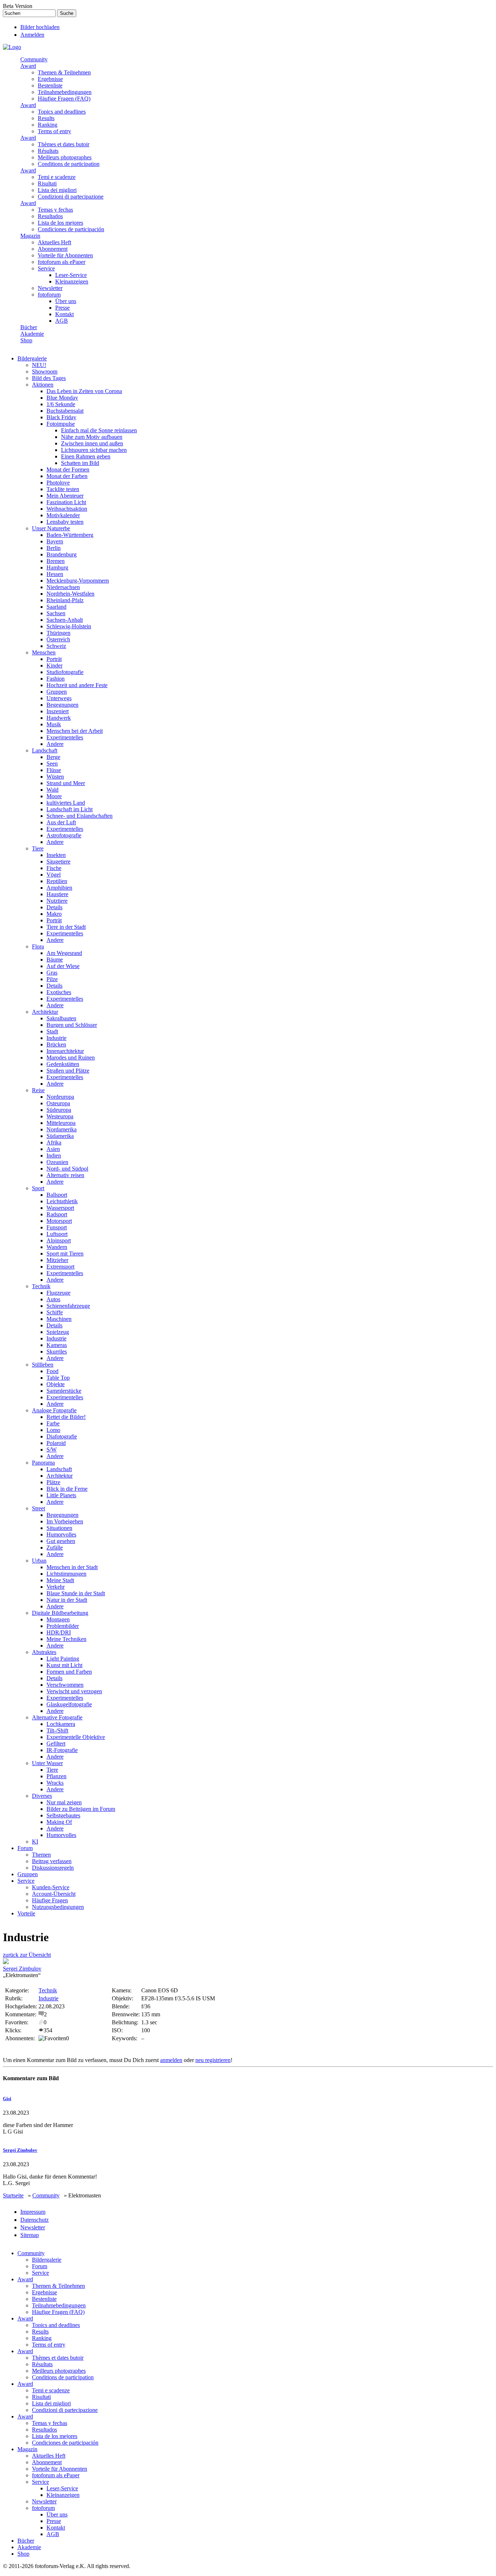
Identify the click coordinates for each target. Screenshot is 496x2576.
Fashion (56, 679)
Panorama (43, 1463)
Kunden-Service (51, 1887)
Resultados (50, 216)
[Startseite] (12, 47)
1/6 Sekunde (61, 404)
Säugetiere (58, 862)
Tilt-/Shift (57, 1730)
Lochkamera (61, 1724)
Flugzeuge (58, 1293)
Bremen (56, 561)
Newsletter (50, 288)
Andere (55, 744)
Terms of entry (54, 131)
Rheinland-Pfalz (65, 600)
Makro (54, 914)
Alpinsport (59, 1240)
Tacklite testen (63, 489)
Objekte (56, 1384)
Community (34, 59)
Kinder (54, 666)
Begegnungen (62, 705)
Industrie (56, 1038)
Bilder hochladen (40, 27)
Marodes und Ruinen (71, 1058)
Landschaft (45, 750)
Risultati (47, 183)
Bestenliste (50, 85)
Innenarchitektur (65, 1051)
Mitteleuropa (61, 1123)
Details (54, 907)
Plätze (53, 1482)
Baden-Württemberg (70, 535)
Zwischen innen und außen (92, 443)
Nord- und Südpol (67, 1169)
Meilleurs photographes (65, 157)
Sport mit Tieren (65, 1254)
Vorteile (26, 1913)
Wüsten (55, 777)
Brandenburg (62, 554)
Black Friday (61, 417)
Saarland (56, 607)
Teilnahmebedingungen (65, 92)
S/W (52, 1450)
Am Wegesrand (64, 953)
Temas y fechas (55, 210)
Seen (52, 764)
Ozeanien (57, 1162)
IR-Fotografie (62, 1750)
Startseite (13, 2195)
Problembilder (63, 1626)
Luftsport (57, 1234)
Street (38, 1508)
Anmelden (32, 35)
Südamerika (60, 1136)
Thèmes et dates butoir (64, 144)
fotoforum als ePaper (62, 262)
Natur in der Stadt (67, 1600)
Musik (54, 724)
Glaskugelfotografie (69, 1704)
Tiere (38, 848)
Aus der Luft (61, 822)
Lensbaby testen (65, 522)
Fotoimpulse (61, 424)
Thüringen (58, 633)
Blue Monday (62, 398)
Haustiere (57, 894)
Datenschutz (34, 2220)
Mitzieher (57, 1260)
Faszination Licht (66, 502)
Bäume (55, 960)
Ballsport (57, 1195)
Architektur (45, 1012)
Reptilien (57, 881)
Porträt (54, 659)
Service (46, 268)
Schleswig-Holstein (69, 626)
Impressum (33, 2212)
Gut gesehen (61, 1541)
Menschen (44, 652)
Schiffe (55, 1312)
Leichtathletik (62, 1201)
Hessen (55, 574)
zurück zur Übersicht (27, 1955)
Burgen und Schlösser (72, 1025)
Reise (38, 1090)
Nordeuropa (60, 1097)
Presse (62, 308)
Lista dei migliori (57, 190)
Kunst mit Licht (64, 1665)
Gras (52, 973)
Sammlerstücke (64, 1391)
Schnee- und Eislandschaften (80, 816)
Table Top (58, 1378)
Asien (53, 1149)
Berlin (54, 548)
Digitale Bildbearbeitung (60, 1613)
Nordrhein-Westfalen (70, 594)
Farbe (53, 1423)
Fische (54, 868)
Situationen (59, 1528)
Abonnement (53, 249)
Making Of (59, 1822)
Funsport (57, 1227)
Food (52, 1371)
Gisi (7, 2099)
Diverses (42, 1796)
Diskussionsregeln (53, 1868)
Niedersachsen (63, 587)
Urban (39, 1561)
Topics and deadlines (62, 112)
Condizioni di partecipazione (71, 197)
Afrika (54, 1142)
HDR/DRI (59, 1632)
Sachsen (56, 613)
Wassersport (60, 1208)
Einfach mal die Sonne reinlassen (99, 430)
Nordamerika (62, 1129)
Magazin (30, 236)
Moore (54, 796)
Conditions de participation (69, 164)
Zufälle (55, 1548)
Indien (54, 1156)
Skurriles (57, 1352)
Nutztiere (57, 901)
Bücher (29, 327)
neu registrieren (213, 2060)
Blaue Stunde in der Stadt (76, 1593)
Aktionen (43, 385)
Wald (52, 790)
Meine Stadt (60, 1580)
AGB (62, 321)
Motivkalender (63, 515)
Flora (38, 946)
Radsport (57, 1214)
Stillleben (43, 1365)
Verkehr (56, 1587)
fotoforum (49, 295)
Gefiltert (56, 1744)
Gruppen (57, 692)
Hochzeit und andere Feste (77, 685)
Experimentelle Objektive (76, 1737)
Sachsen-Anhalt (65, 620)
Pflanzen (56, 1776)
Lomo (53, 1430)
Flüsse (54, 770)
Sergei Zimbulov (22, 1969)
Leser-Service (71, 275)
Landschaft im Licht (70, 809)
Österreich (58, 639)
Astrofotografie (64, 835)
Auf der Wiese (63, 966)
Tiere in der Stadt (66, 927)
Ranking (48, 125)
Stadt (52, 1031)
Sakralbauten (61, 1018)
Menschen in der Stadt (72, 1567)
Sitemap (30, 2235)
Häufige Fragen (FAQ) (64, 99)
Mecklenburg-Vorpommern (78, 581)
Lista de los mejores (60, 223)
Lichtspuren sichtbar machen (94, 450)
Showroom (45, 372)
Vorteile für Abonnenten (65, 255)
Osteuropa (58, 1103)
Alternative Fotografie (57, 1717)
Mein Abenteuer (65, 496)
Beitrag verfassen (52, 1861)
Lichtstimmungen (66, 1574)
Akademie (32, 334)
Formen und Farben (69, 1672)
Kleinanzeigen (72, 281)
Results (46, 118)
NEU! (39, 365)
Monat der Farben (67, 476)
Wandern (57, 1247)
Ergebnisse (50, 79)
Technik (41, 1286)
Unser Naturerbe (51, 528)
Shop (26, 340)
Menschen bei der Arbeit (75, 731)
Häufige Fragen (50, 1900)
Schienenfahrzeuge (68, 1306)
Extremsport (60, 1267)
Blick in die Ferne (67, 1489)
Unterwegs (59, 698)
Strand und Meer (66, 783)
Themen (41, 1855)
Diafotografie (62, 1436)
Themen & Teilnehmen (64, 72)
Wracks (55, 1783)
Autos (53, 1299)
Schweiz (56, 646)
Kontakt (64, 314)
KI (35, 1842)
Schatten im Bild (80, 463)
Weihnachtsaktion (67, 509)
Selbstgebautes (63, 1815)
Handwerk (59, 718)
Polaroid (56, 1443)
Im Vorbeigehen (65, 1521)
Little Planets (61, 1495)
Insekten (56, 855)
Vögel (54, 875)
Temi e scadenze (57, 177)
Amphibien (59, 888)
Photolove (58, 483)
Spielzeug (58, 1332)
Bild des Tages (49, 378)
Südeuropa (59, 1110)
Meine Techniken (66, 1639)
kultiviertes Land (66, 803)
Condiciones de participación (71, 229)
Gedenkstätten (63, 1064)
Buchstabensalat (65, 411)
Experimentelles (65, 737)
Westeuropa (60, 1116)
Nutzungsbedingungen (58, 1907)
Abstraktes (44, 1652)
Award (28, 66)
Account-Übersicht (54, 1894)
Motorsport (59, 1221)
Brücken (56, 1044)
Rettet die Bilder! (66, 1417)
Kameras (57, 1345)
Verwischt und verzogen (74, 1691)
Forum (25, 1848)
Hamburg (57, 568)
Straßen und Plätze (68, 1071)
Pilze (52, 979)
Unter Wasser (47, 1763)
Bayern (55, 541)
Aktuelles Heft (54, 242)
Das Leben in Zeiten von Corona (84, 391)
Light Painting (63, 1659)
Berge (53, 757)
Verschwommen (65, 1685)
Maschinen (59, 1319)
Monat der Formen (68, 470)
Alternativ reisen (65, 1175)
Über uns (66, 301)
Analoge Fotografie (54, 1410)
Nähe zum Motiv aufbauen (92, 437)
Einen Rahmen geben (86, 456)
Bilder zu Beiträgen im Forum (81, 1809)
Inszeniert (58, 711)
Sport (38, 1188)
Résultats (48, 151)
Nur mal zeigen (64, 1802)
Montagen (58, 1619)
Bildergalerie (32, 358)
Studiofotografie (65, 672)
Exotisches (59, 992)
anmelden (171, 2060)
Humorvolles (61, 1534)
